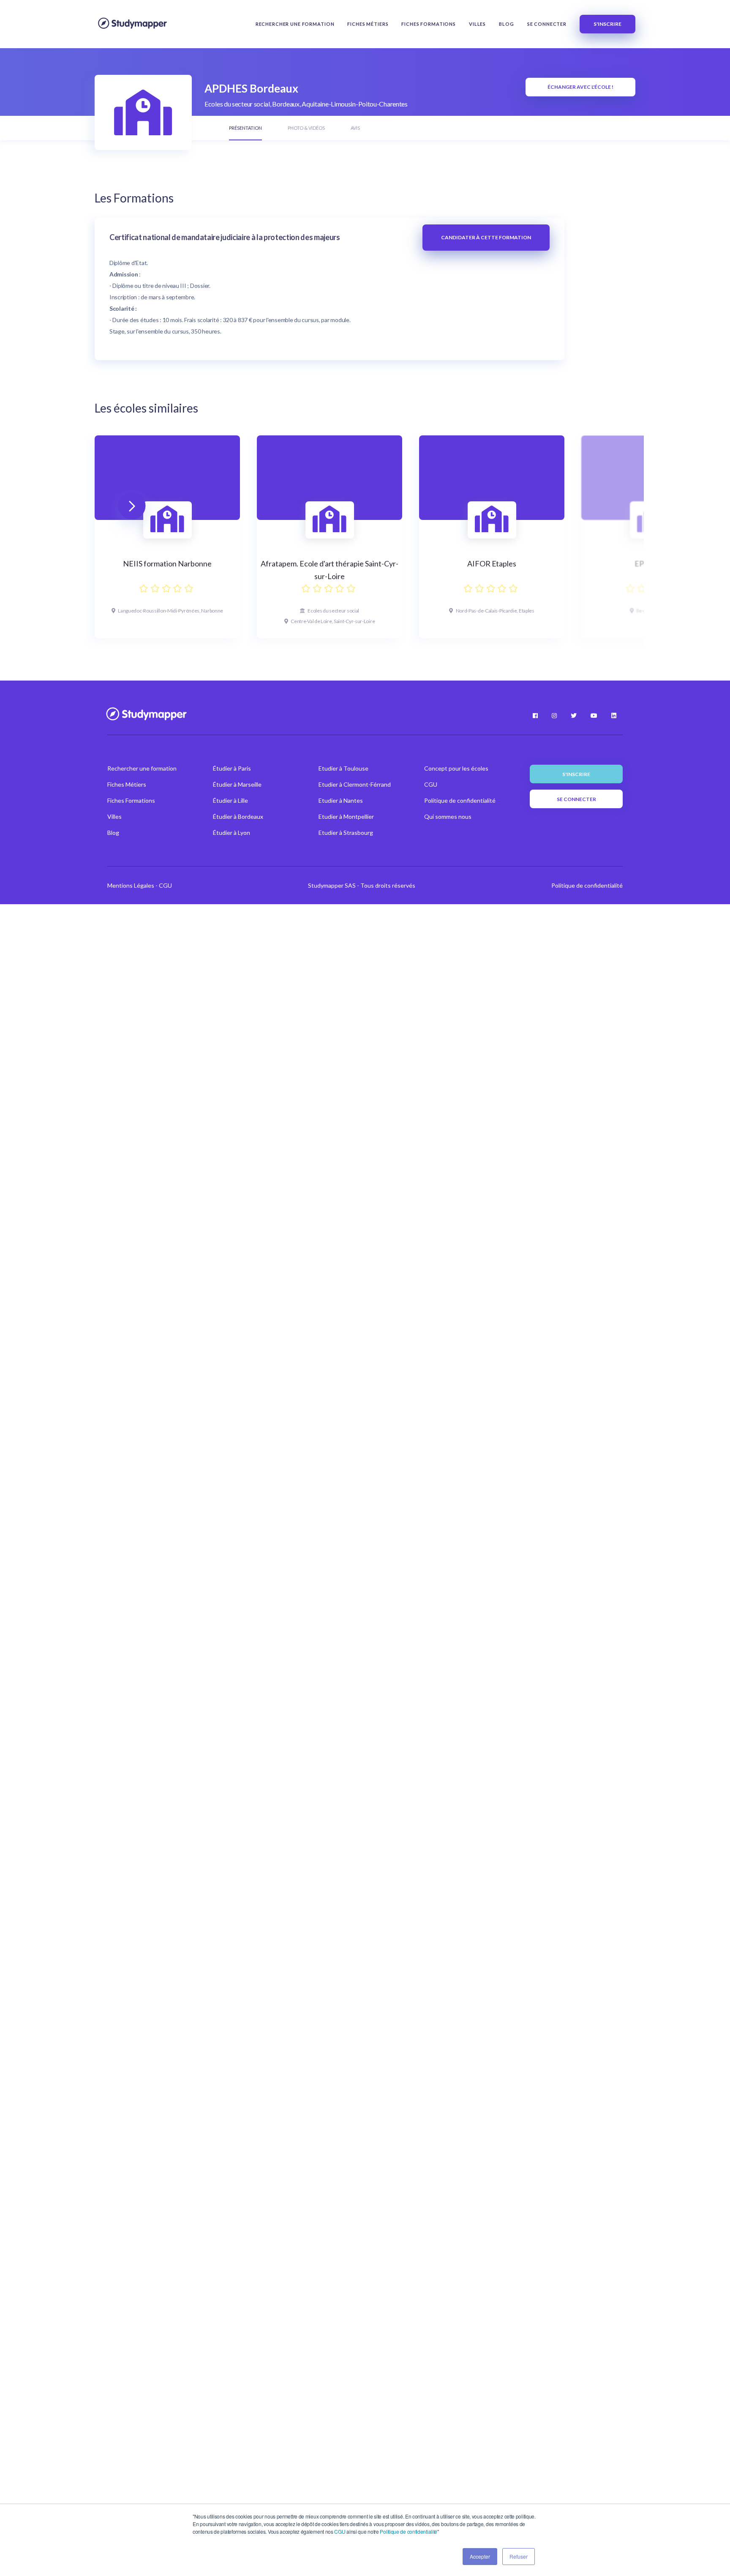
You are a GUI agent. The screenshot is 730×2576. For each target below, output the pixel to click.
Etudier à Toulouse (343, 768)
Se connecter (547, 24)
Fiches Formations (429, 24)
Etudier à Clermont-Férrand (355, 784)
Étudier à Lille (230, 800)
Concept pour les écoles (456, 768)
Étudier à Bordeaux (238, 816)
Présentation (245, 128)
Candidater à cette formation (486, 237)
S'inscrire (607, 24)
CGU (340, 2531)
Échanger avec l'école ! (580, 87)
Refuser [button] (519, 2556)
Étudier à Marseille (237, 784)
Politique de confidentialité (409, 2531)
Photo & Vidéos (306, 128)
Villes (477, 24)
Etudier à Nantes (341, 800)
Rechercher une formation (295, 24)
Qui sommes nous (448, 816)
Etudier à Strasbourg (346, 833)
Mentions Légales (131, 885)
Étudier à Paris (232, 768)
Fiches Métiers (368, 24)
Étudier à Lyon (232, 833)
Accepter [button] (480, 2556)
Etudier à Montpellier (346, 816)
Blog (506, 24)
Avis (355, 128)
